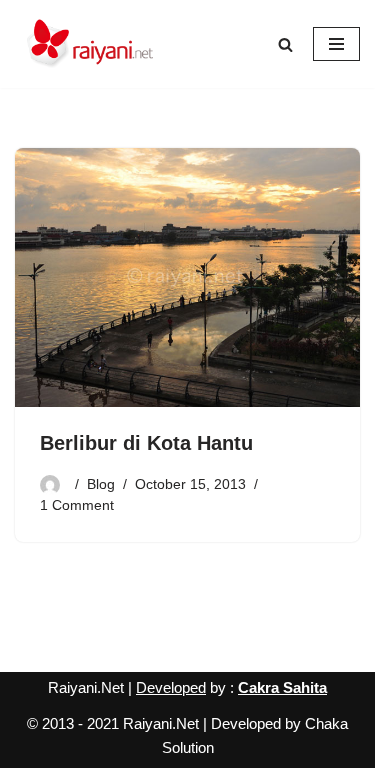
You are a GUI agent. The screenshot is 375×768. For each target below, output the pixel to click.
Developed (171, 687)
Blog (101, 484)
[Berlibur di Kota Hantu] (187, 277)
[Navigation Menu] (336, 44)
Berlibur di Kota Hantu (146, 443)
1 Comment (77, 505)
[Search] (285, 44)
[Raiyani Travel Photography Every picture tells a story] (90, 44)
